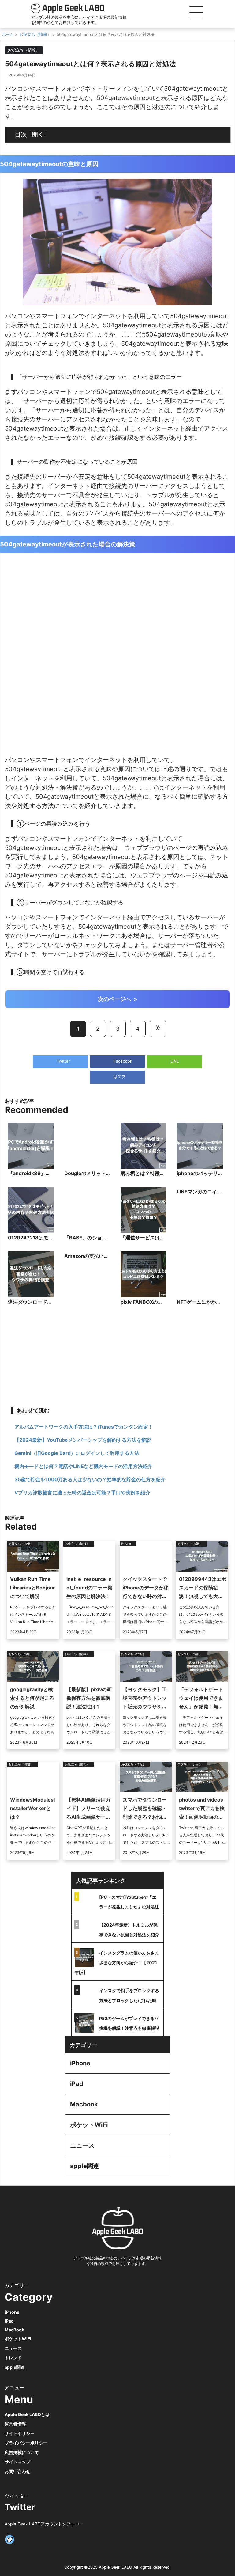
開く (38, 134)
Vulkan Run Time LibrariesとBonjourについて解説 (33, 1588)
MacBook (14, 2330)
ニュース (82, 2145)
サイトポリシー (20, 2433)
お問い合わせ (17, 2471)
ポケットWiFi (89, 2125)
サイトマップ (17, 2462)
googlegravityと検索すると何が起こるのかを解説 (32, 1698)
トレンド (13, 2358)
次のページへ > (118, 999)
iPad (77, 2084)
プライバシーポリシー (26, 2443)
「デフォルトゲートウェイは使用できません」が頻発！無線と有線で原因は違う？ (201, 1707)
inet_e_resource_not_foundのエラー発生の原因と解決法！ (89, 1588)
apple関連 (85, 2166)
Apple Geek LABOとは (27, 2414)
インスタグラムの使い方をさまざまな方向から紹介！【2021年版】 (117, 1963)
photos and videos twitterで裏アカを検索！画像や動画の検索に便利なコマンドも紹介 (202, 1817)
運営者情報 (15, 2424)
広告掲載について (22, 2452)
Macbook (84, 2104)
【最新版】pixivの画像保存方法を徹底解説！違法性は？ (89, 1698)
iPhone (80, 2063)
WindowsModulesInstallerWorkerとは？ (32, 1808)
